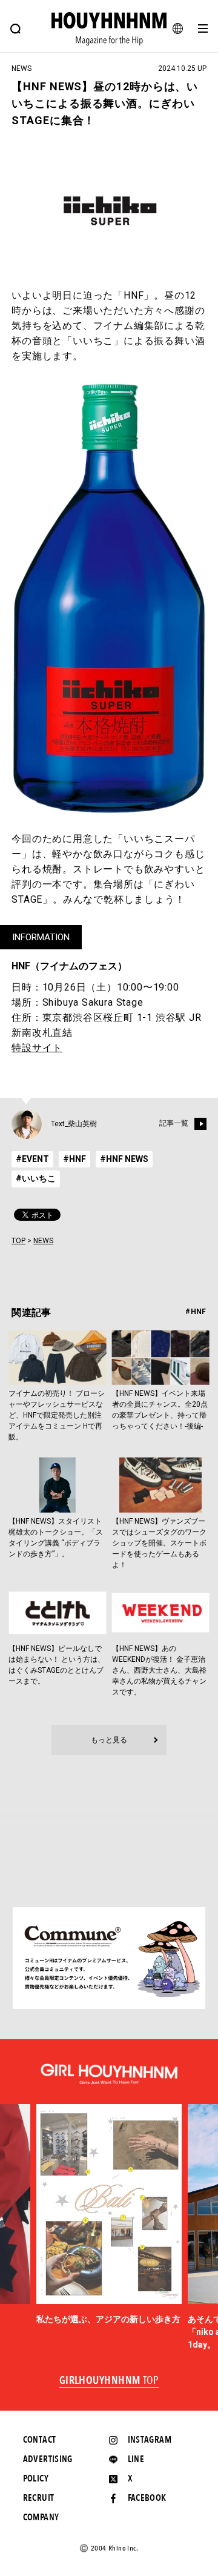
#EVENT (32, 1159)
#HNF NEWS (124, 1159)
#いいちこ (36, 1178)
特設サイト (37, 1048)
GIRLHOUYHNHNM (109, 2381)
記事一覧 (174, 1123)
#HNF (74, 1159)
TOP (18, 1241)
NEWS (43, 1241)
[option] (109, 2215)
